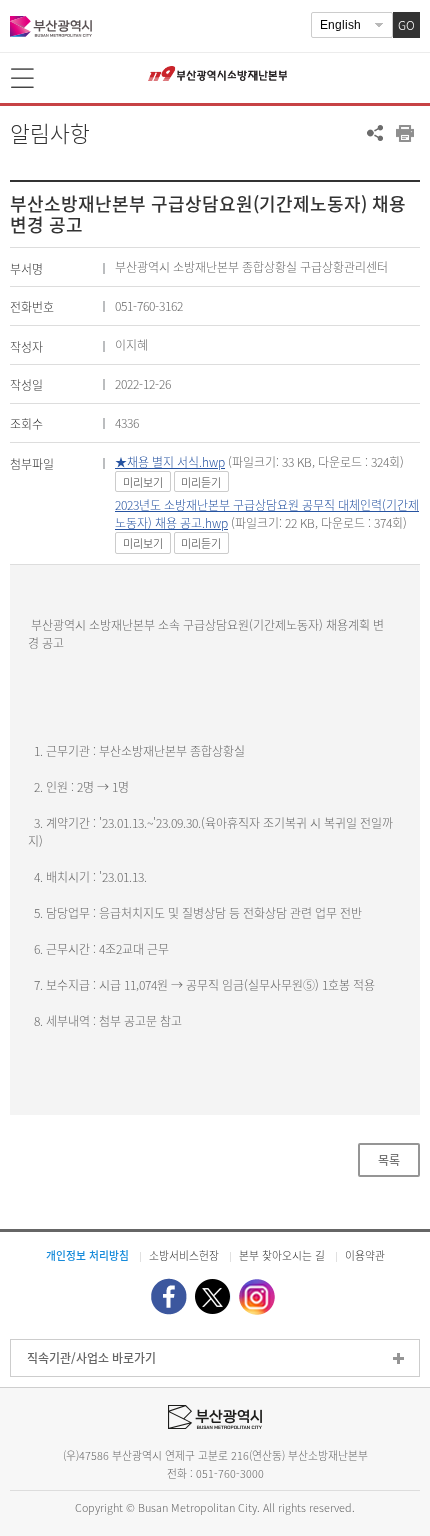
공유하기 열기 (375, 133)
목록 (389, 1160)
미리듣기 (201, 482)
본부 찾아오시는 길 (282, 1255)
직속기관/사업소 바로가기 (91, 1358)
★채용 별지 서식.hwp (170, 462)
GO (406, 25)
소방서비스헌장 (184, 1255)
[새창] (169, 1296)
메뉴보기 (24, 79)
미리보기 (143, 482)
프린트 (405, 133)
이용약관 (365, 1255)
